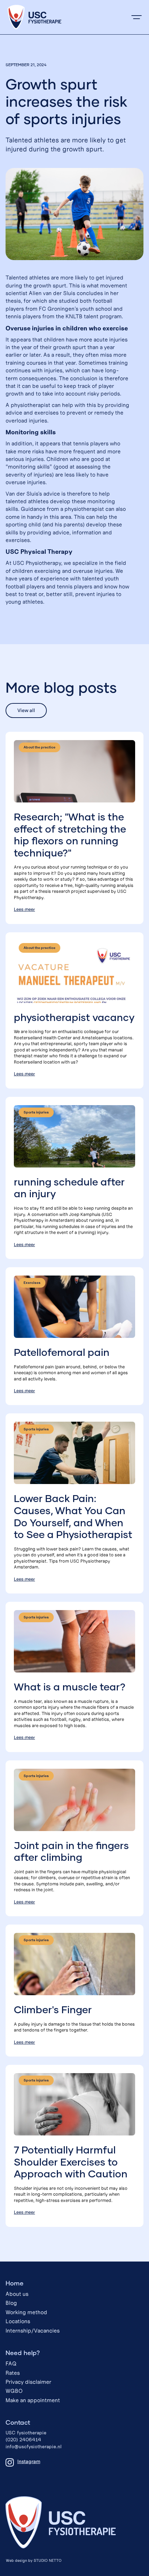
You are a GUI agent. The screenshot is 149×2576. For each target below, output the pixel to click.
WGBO (14, 2391)
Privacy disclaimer (28, 2382)
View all (26, 710)
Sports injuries (36, 1112)
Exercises (32, 1283)
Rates (13, 2373)
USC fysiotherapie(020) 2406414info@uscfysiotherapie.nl (34, 2440)
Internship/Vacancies (33, 2331)
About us (17, 2294)
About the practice (40, 747)
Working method (26, 2312)
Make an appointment (33, 2400)
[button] (137, 17)
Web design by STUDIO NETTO (34, 2560)
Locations (18, 2321)
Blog (11, 2303)
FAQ (11, 2364)
